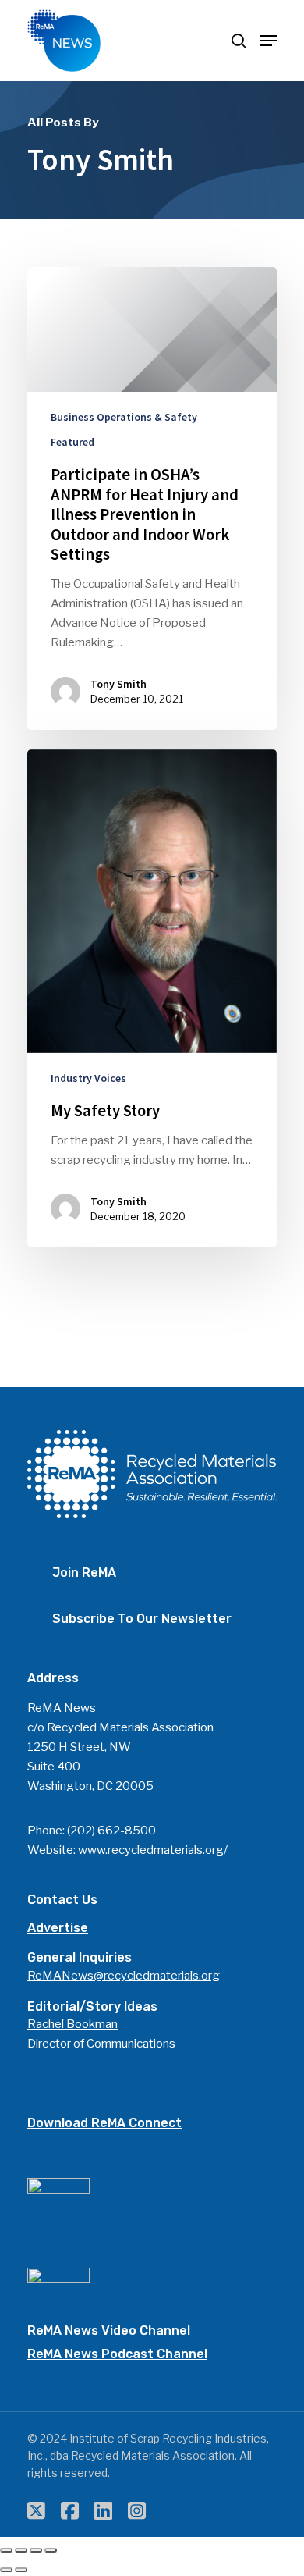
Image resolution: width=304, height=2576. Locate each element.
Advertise (58, 1928)
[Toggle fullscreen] (36, 2550)
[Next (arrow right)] (21, 2570)
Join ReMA (84, 1573)
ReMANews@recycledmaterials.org (124, 1976)
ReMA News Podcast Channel (117, 2354)
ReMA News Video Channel (109, 2330)
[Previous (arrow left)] (6, 2570)
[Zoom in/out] (51, 2550)
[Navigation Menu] (268, 41)
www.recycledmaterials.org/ (153, 1850)
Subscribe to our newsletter (142, 1619)
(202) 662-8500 (111, 1831)
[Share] (21, 2550)
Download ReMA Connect (104, 2123)
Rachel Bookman (72, 2024)
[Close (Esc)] (6, 2550)
